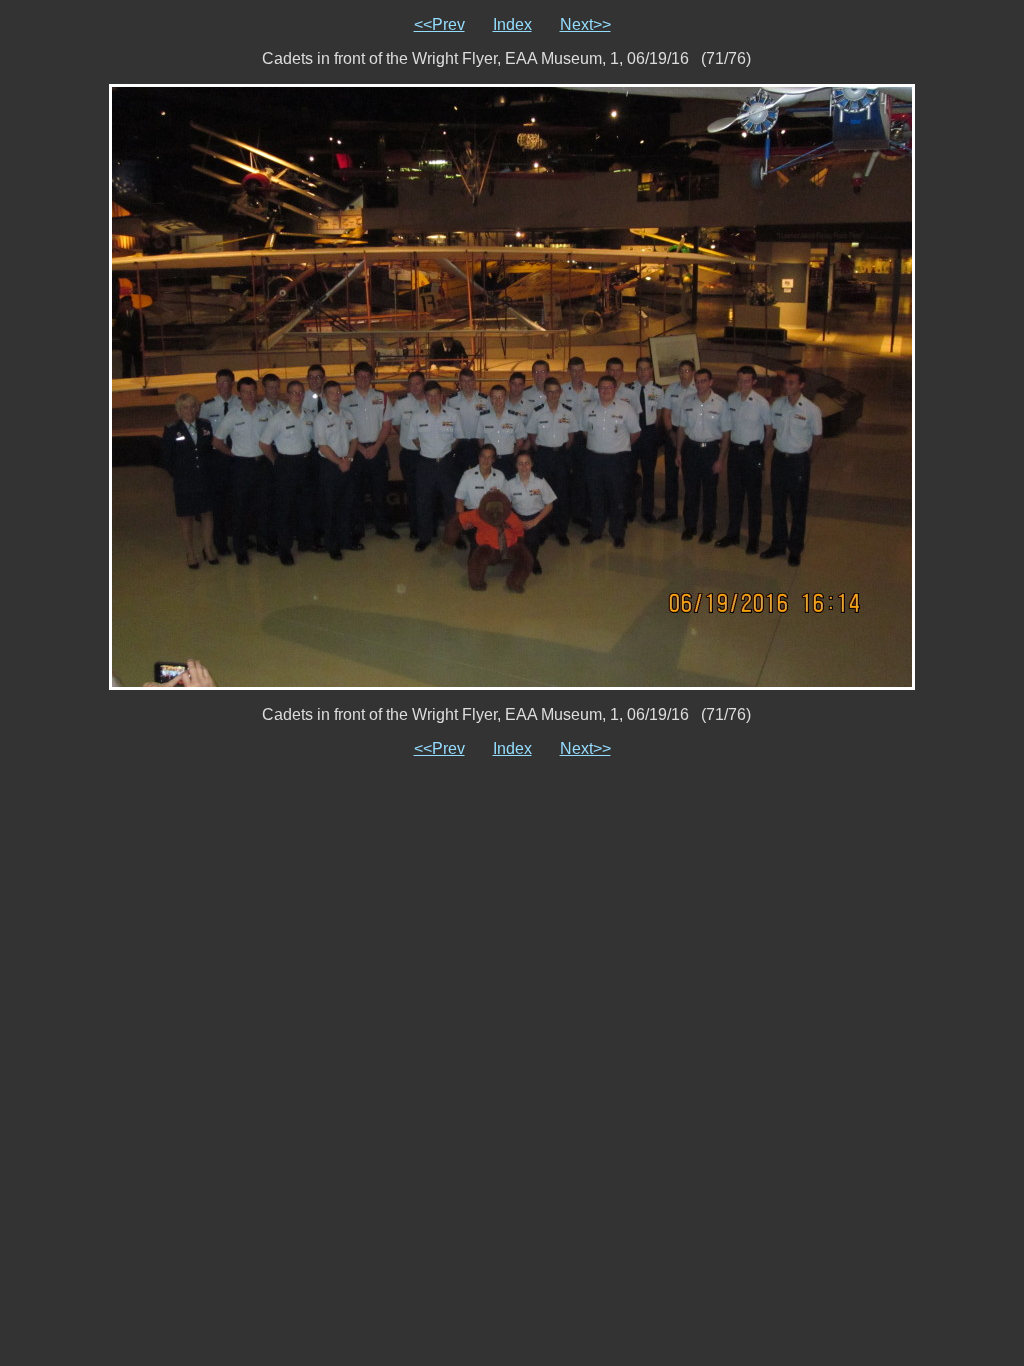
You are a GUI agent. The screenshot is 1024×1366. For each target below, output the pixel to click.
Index (512, 24)
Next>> (585, 24)
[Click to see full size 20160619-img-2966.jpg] (512, 385)
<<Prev (439, 24)
